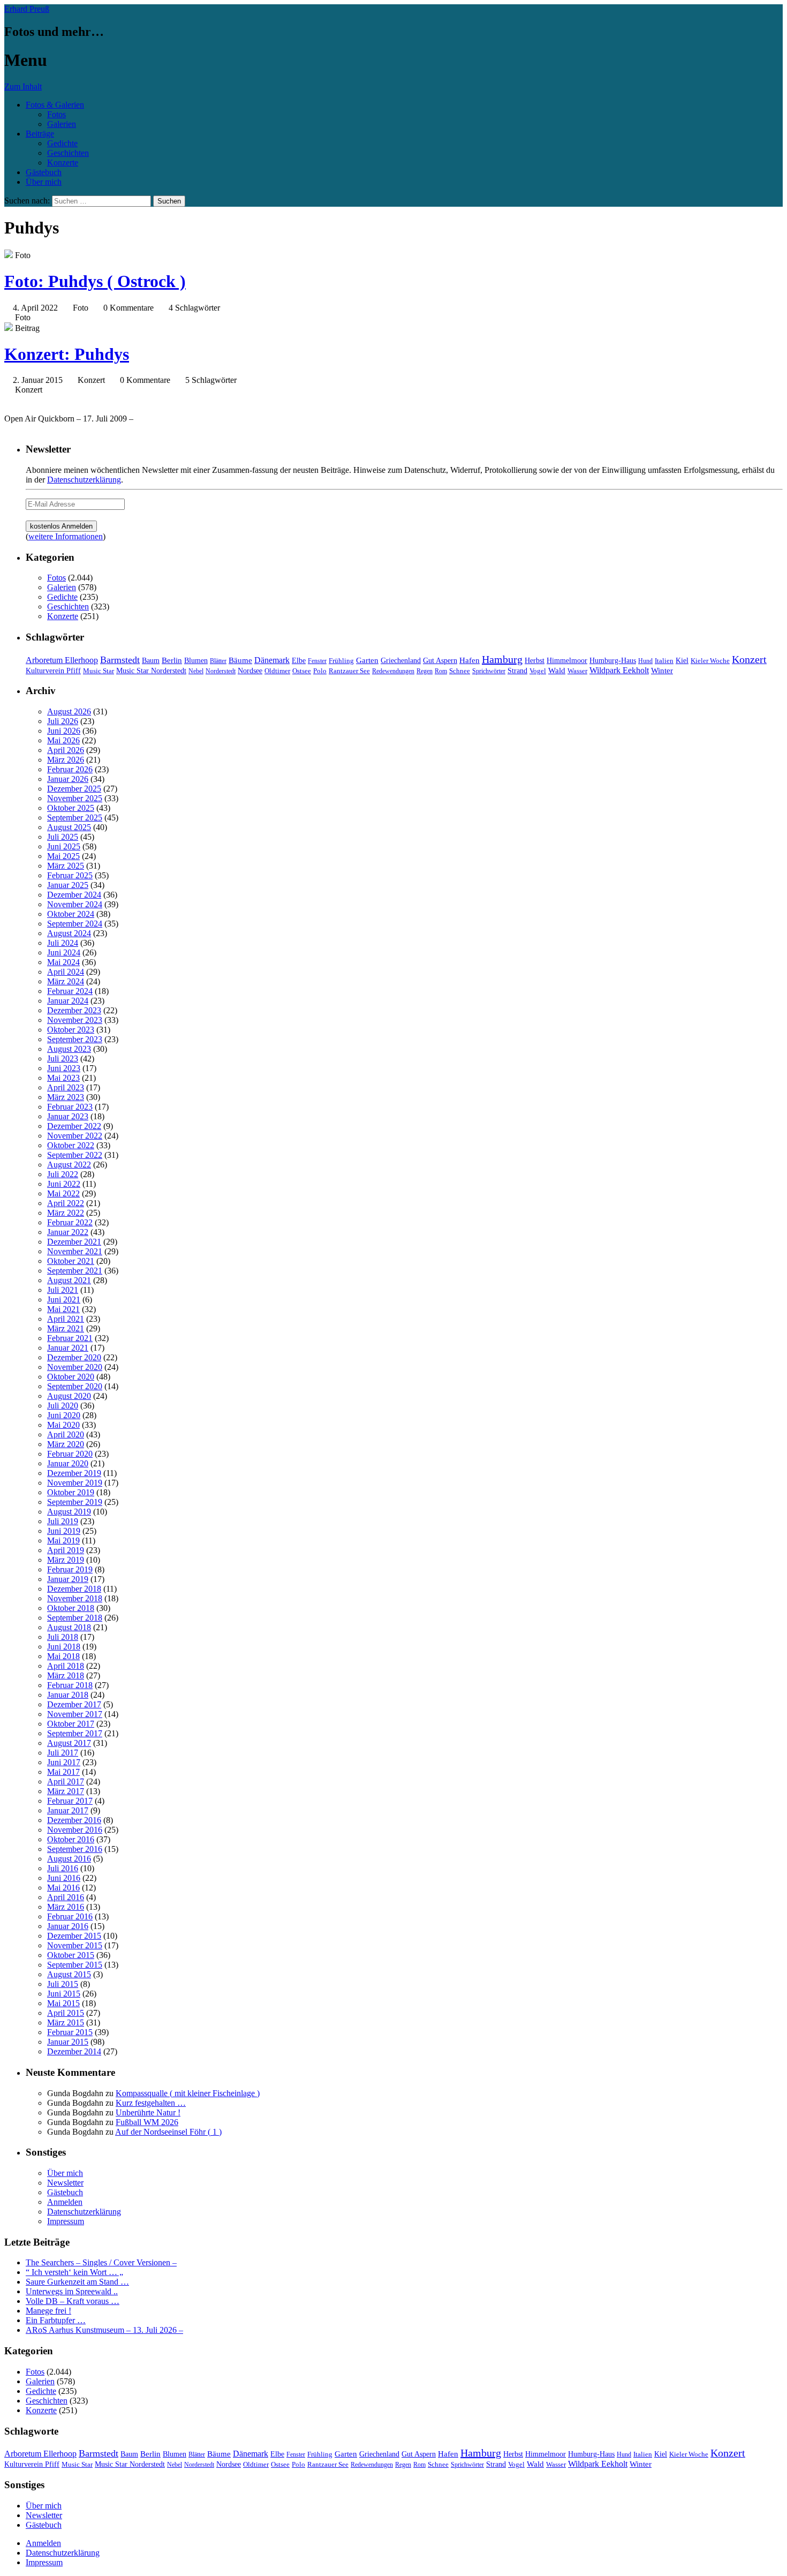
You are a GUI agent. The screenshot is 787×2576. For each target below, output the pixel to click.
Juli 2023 (63, 1059)
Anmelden (65, 2202)
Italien (664, 661)
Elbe (299, 661)
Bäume (240, 660)
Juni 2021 (64, 1300)
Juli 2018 (63, 1637)
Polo (320, 671)
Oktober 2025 (71, 808)
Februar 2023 (70, 1107)
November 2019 (75, 1483)
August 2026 (69, 711)
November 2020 (75, 1367)
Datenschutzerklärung (84, 480)
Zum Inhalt (23, 86)
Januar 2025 (68, 885)
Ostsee (302, 671)
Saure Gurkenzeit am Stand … (77, 2282)
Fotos (56, 114)
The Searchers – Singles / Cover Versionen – (101, 2262)
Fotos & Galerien (55, 105)
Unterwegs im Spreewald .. (72, 2291)
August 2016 (69, 1859)
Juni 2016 (64, 1878)
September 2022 (75, 1155)
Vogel (538, 671)
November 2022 (75, 1136)
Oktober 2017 (71, 1724)
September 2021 (75, 1271)
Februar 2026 (70, 769)
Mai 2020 (63, 1425)
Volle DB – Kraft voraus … (73, 2301)
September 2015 (75, 1965)
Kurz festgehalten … (151, 2103)
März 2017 (66, 1791)
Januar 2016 (68, 1926)
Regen (425, 671)
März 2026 (66, 760)
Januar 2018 (68, 1695)
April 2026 (66, 750)
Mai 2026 (63, 740)
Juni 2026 (64, 731)
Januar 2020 (68, 1463)
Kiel (682, 661)
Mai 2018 (63, 1656)
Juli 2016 (63, 1868)
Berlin (172, 660)
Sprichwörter (489, 671)
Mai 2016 (63, 1888)
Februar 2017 (70, 1801)
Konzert (749, 660)
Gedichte (62, 143)
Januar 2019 (68, 1579)
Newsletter (65, 2183)
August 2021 (69, 1280)
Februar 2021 (70, 1338)
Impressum (66, 2221)
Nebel (196, 671)
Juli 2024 (63, 943)
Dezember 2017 (74, 1704)
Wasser (577, 671)
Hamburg (502, 659)
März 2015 (66, 2023)
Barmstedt (120, 660)
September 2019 (75, 1502)
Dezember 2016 (74, 1820)
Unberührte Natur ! (148, 2112)
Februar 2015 (70, 2032)
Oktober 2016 (71, 1839)
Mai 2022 (63, 1193)
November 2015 (75, 1945)
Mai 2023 (63, 1078)
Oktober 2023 (71, 1030)
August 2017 (69, 1743)
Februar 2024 (70, 991)
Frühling (341, 661)
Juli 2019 (63, 1521)
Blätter (218, 661)
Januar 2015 (68, 2042)
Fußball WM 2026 (147, 2122)
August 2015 (69, 1974)
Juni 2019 (64, 1531)
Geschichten (68, 153)
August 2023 (69, 1049)
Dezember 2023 (74, 1010)
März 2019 (66, 1560)
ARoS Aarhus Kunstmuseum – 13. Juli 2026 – (104, 2330)
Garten (367, 660)
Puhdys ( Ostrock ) (95, 281)
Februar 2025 (70, 875)
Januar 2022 (68, 1232)
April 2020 (66, 1434)
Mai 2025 (63, 856)
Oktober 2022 (71, 1145)
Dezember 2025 (74, 789)
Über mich (44, 182)
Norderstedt (221, 671)
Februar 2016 (70, 1916)
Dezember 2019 (74, 1473)
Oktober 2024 (71, 914)
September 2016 (75, 1849)
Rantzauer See (349, 671)
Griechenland (401, 661)
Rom (441, 671)
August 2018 (69, 1627)
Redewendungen (393, 671)
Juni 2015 (64, 1994)
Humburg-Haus (613, 661)
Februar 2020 (70, 1454)
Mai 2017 (63, 1772)
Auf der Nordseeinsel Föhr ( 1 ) (168, 2132)
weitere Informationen (66, 536)
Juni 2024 (64, 952)
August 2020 (69, 1396)
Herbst (535, 660)
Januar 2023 (68, 1116)
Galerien (62, 124)
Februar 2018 (70, 1685)
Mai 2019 (63, 1541)
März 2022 (66, 1213)
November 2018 (75, 1598)
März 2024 (66, 981)
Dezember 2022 (74, 1126)
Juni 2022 (64, 1184)
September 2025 (75, 818)
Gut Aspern (440, 661)
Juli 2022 (63, 1174)
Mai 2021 (63, 1309)
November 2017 (75, 1714)
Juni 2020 (64, 1415)
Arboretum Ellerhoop (62, 660)
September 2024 (75, 924)
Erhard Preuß (27, 9)
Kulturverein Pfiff (53, 671)
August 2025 (69, 827)
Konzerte (63, 163)
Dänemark (272, 660)
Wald (557, 671)
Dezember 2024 (74, 895)
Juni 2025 (64, 846)
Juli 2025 (63, 837)
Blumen (196, 661)
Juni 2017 (64, 1762)
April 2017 (66, 1782)
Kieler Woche (710, 661)
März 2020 (66, 1444)
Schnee (460, 671)
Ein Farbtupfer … (56, 2320)
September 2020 (75, 1386)
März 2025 (66, 866)
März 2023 (66, 1097)
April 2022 (66, 1203)
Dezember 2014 (74, 2051)
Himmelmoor (567, 661)
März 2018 (66, 1675)
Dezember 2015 (74, 1936)
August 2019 (69, 1512)
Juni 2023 (64, 1068)
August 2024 (69, 933)
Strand (517, 671)
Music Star (99, 671)
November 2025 (75, 798)
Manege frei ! (48, 2311)
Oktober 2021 (71, 1261)
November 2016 (75, 1830)
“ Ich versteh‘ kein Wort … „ (74, 2272)
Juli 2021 (63, 1290)
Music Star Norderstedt (151, 671)
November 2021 (75, 1251)
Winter (662, 670)
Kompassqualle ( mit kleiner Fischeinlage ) (188, 2093)
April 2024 (66, 972)
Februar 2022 (70, 1222)
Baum (151, 661)
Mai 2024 (63, 962)
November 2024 (75, 904)
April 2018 (66, 1666)
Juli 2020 (63, 1406)
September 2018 (75, 1618)
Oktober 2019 (71, 1492)
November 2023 (75, 1020)
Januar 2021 (68, 1348)
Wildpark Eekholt (619, 670)
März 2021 (66, 1328)
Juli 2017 (63, 1753)
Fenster (317, 661)
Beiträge (40, 134)
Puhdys (67, 354)
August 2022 (69, 1165)
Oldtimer (277, 671)
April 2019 (66, 1550)
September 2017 (75, 1733)
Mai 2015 (63, 2003)
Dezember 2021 (74, 1242)
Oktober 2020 (71, 1377)
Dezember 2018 (74, 1589)
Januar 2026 (68, 779)
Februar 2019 (70, 1569)
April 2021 (66, 1319)
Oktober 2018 (71, 1608)
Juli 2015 (63, 1984)
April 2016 (66, 1897)
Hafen (470, 660)
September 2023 (75, 1039)
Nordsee (250, 671)
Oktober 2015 (71, 1955)
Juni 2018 (64, 1647)
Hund (645, 661)
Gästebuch (44, 172)
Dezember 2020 (74, 1357)
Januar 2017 (68, 1810)
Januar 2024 (68, 1001)
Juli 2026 (63, 721)
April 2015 (66, 2013)
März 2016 (66, 1907)
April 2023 (66, 1087)
